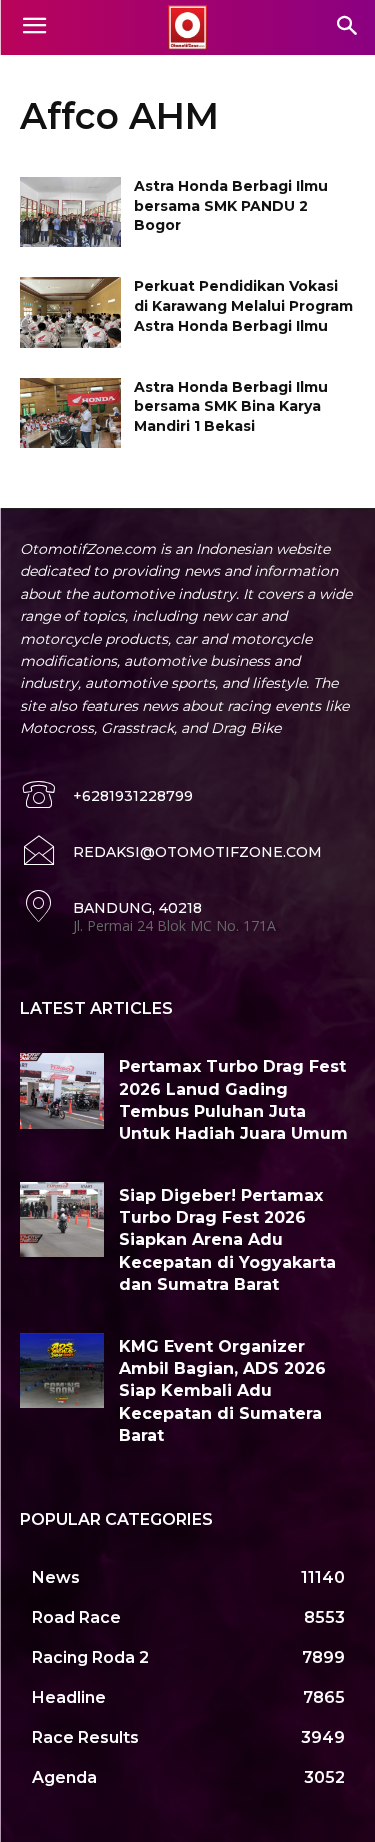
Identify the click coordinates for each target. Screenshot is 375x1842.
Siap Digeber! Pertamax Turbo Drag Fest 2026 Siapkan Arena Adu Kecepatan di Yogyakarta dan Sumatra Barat (227, 1240)
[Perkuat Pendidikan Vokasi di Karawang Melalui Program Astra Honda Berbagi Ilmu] (70, 312)
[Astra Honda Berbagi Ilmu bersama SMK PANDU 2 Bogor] (70, 212)
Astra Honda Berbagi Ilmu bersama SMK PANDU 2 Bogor (231, 205)
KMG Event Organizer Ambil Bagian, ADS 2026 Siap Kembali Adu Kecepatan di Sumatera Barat (222, 1391)
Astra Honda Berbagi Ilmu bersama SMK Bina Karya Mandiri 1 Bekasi (231, 406)
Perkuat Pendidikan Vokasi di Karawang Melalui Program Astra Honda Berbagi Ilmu (243, 305)
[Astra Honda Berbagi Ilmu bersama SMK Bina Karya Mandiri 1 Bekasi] (70, 413)
